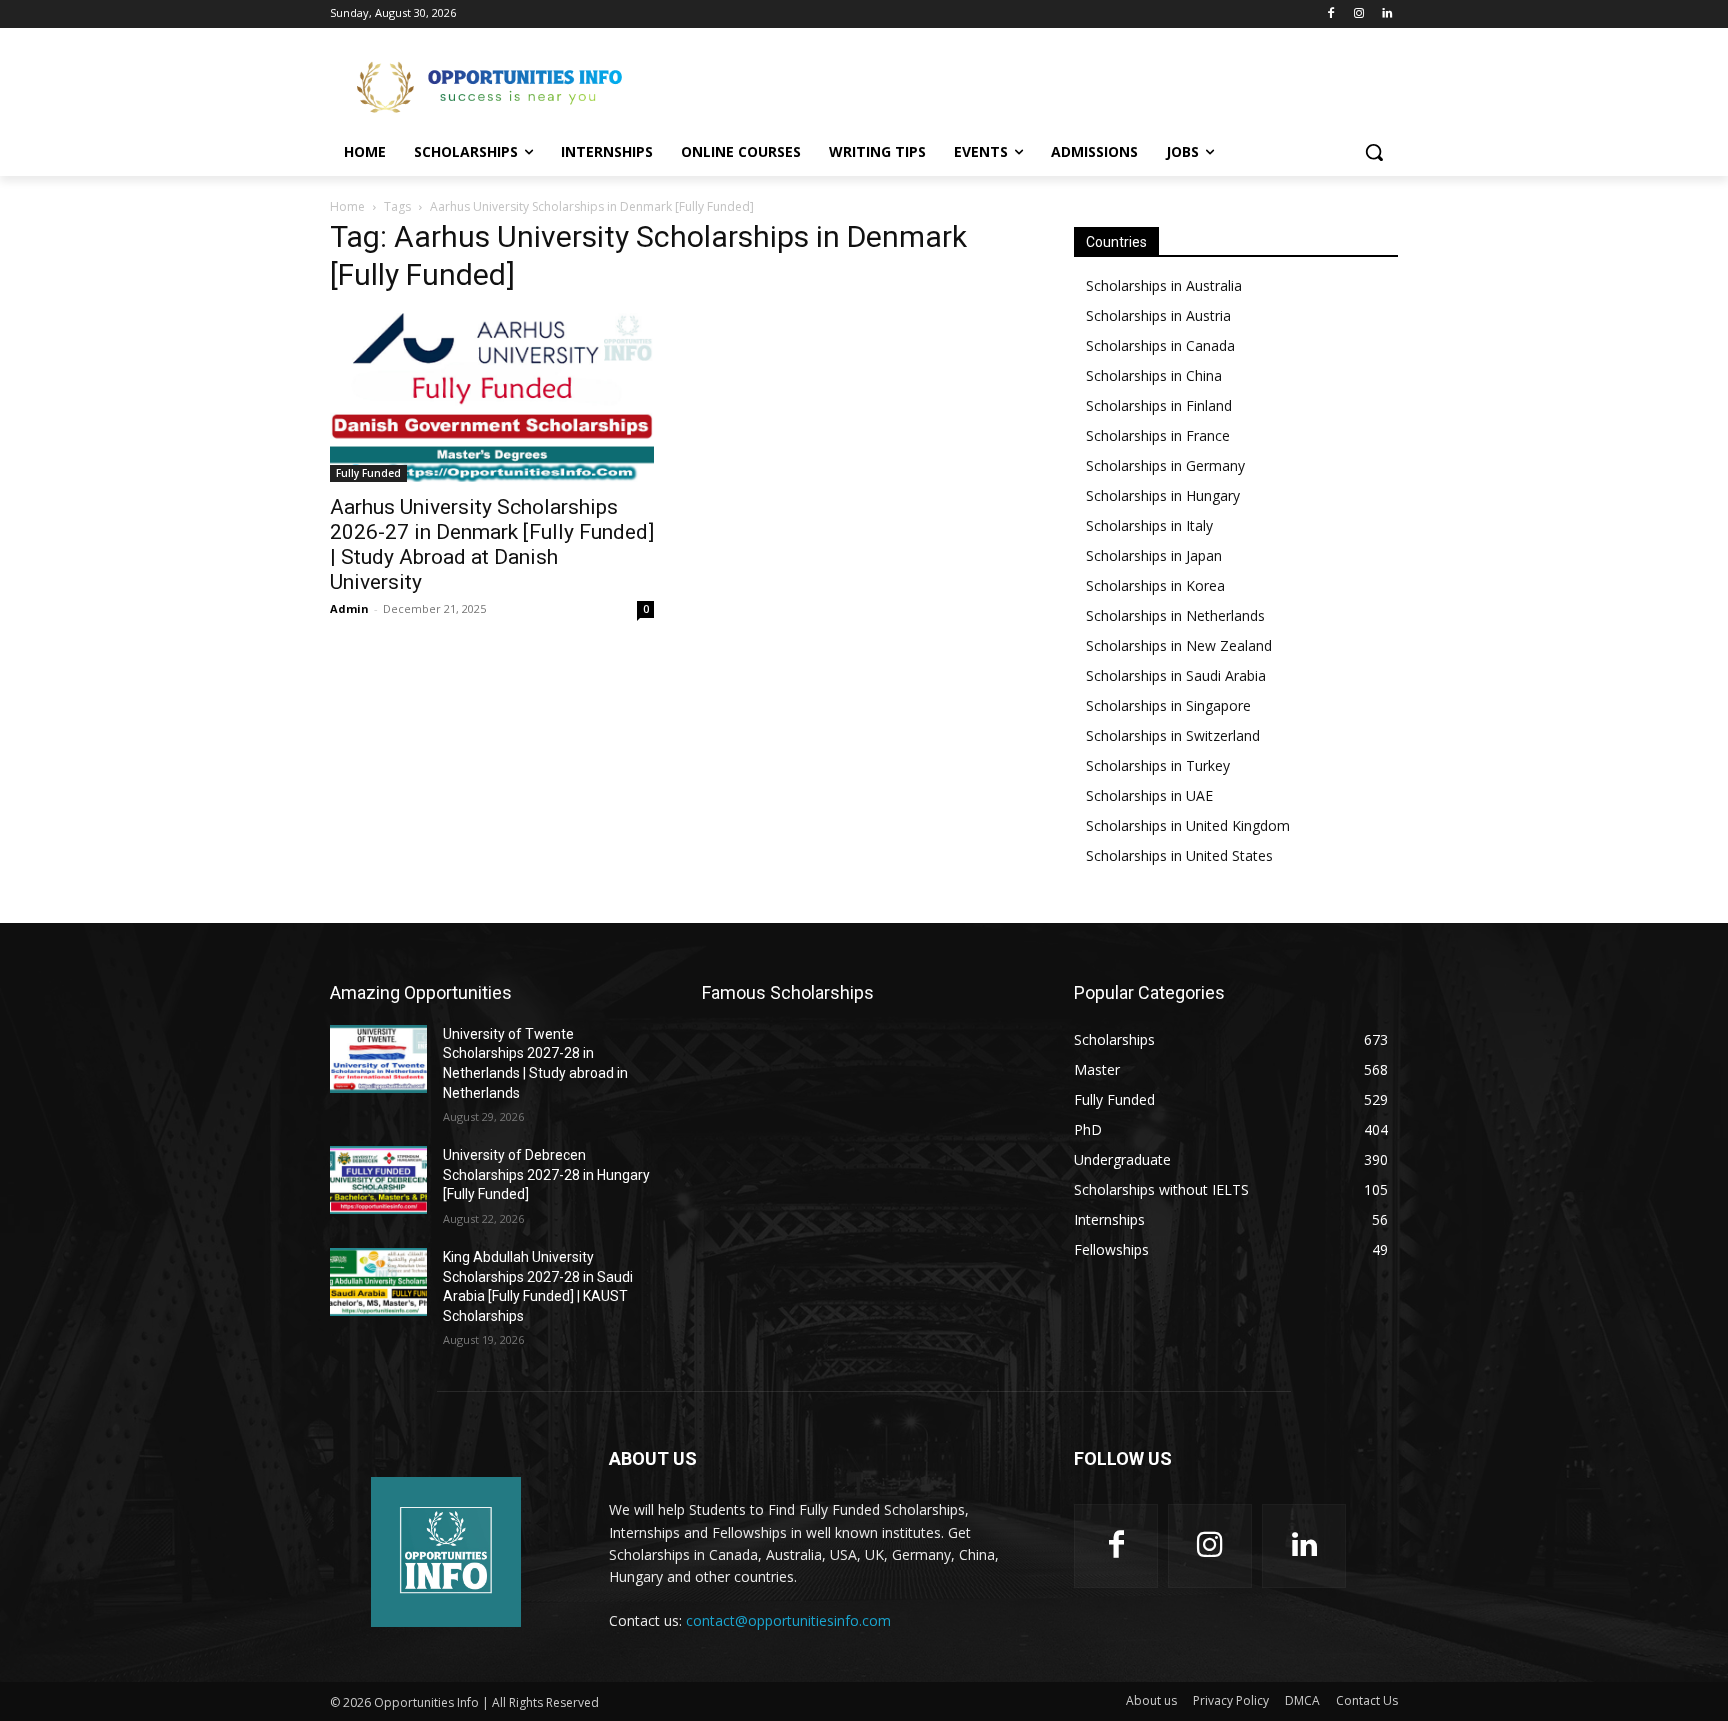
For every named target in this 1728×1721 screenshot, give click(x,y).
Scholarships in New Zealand (1179, 645)
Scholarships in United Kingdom (1188, 825)
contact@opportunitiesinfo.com (788, 1620)
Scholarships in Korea (1155, 585)
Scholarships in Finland (1159, 405)
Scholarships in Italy (1149, 525)
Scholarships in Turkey (1158, 765)
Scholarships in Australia (1164, 285)
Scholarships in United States (1179, 855)
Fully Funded (368, 473)
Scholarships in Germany (1165, 465)
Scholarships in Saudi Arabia (1176, 675)
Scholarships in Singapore (1168, 705)
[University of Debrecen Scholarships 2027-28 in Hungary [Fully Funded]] (378, 1180)
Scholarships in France (1158, 435)
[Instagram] (1358, 14)
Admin (349, 608)
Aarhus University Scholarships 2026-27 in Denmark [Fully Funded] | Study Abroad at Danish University (492, 544)
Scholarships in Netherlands (1175, 615)
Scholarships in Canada (1160, 345)
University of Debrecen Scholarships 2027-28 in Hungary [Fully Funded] (546, 1174)
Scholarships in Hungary (1163, 495)
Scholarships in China (1154, 375)
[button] (1374, 152)
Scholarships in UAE (1149, 795)
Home (347, 206)
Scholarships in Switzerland (1173, 735)
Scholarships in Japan (1154, 555)
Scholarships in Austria (1158, 315)
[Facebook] (1331, 14)
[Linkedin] (1386, 14)
